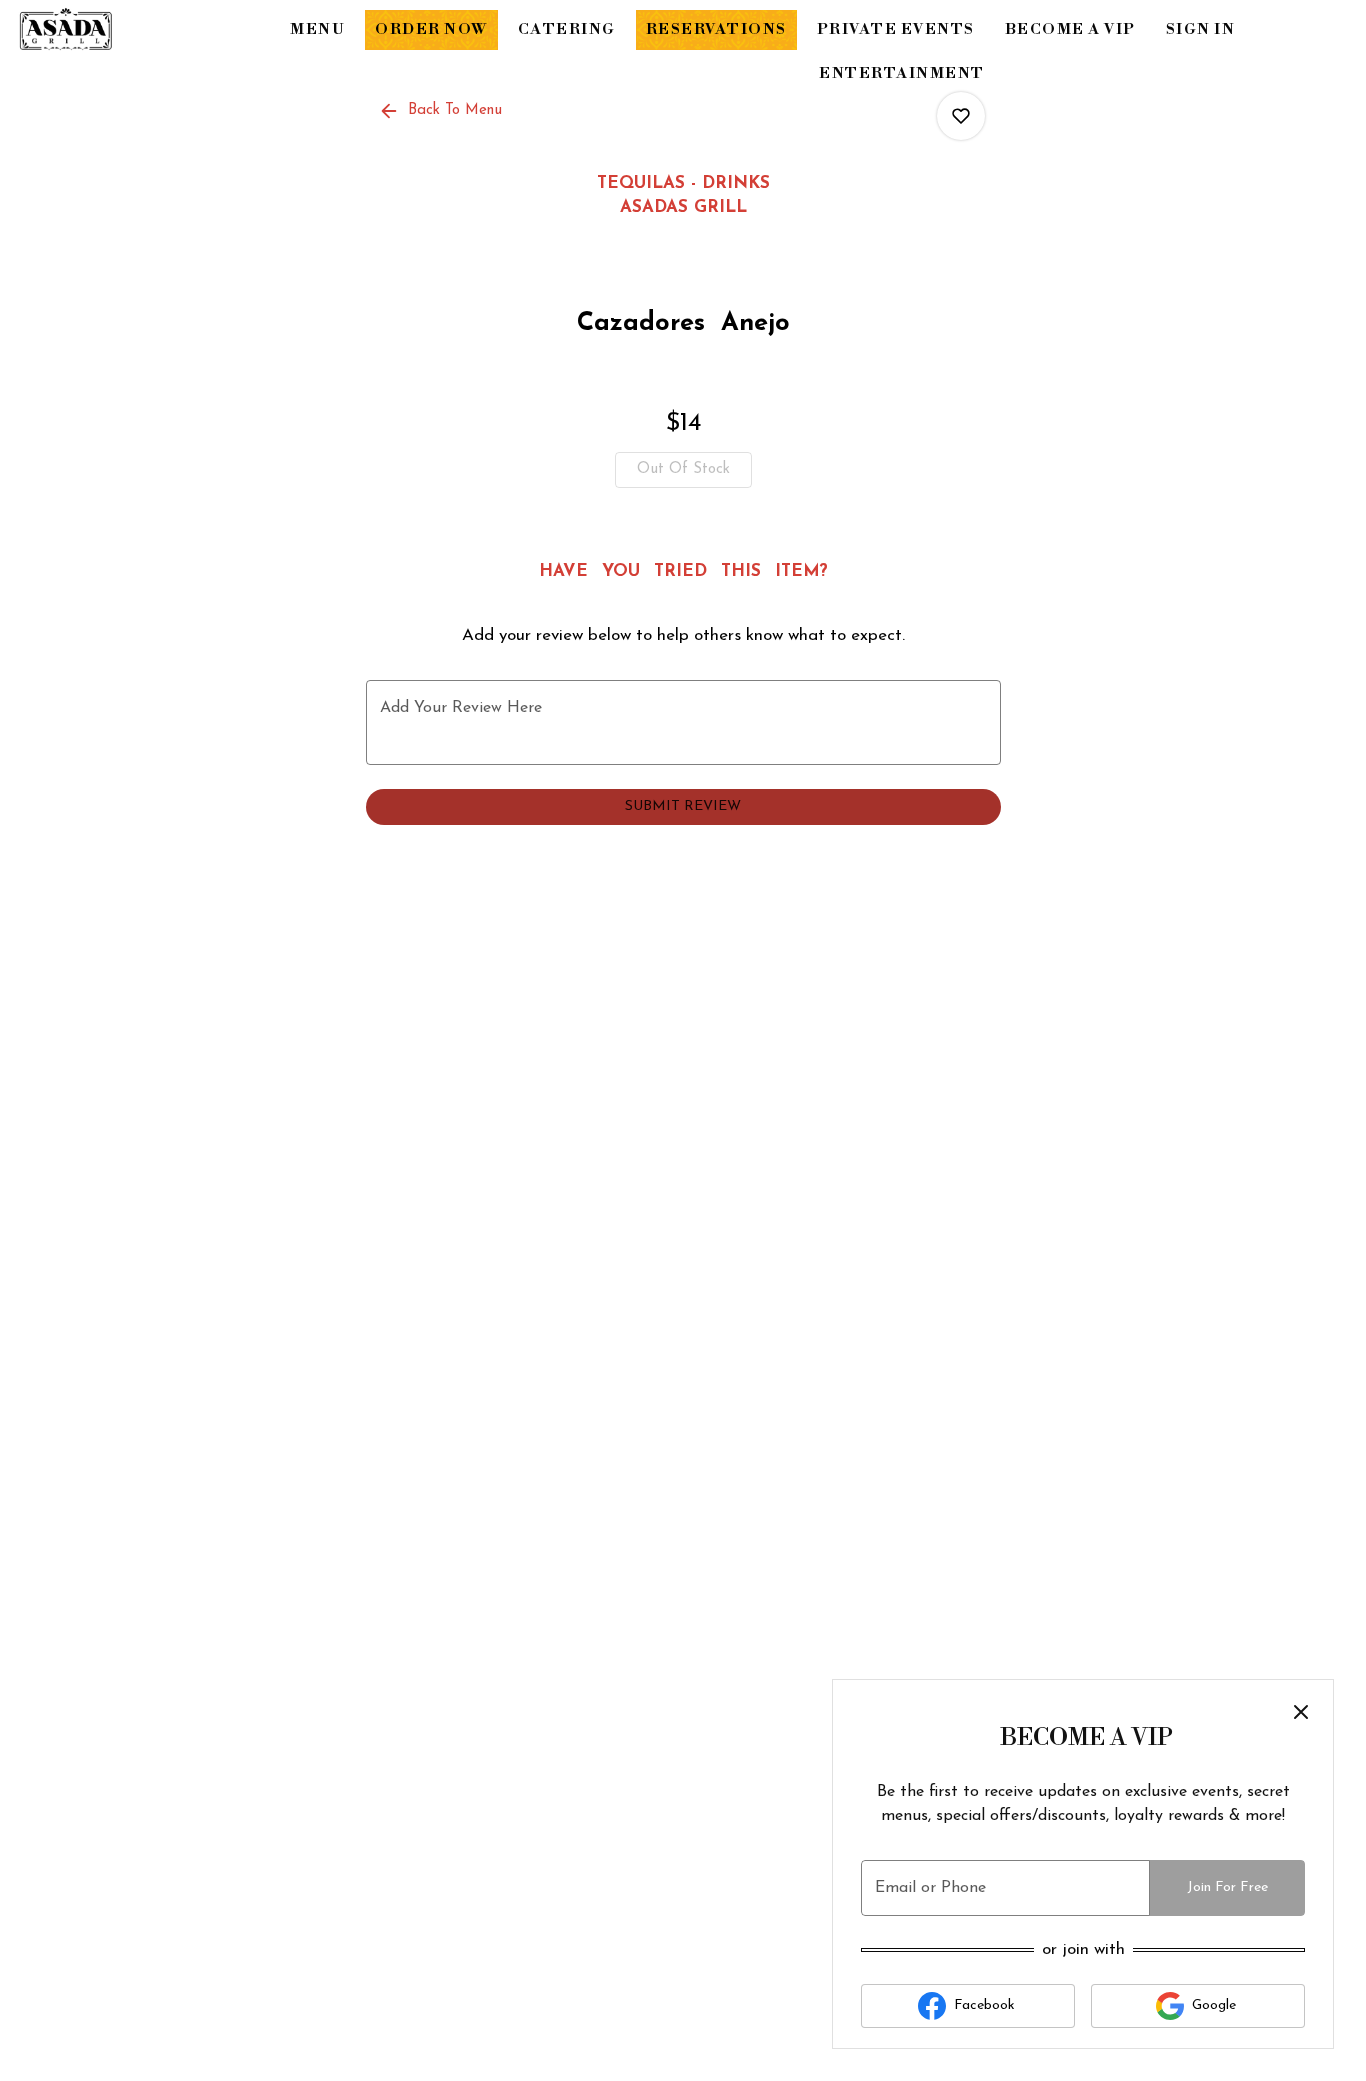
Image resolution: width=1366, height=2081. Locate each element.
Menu (317, 29)
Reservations (716, 29)
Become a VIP (1070, 29)
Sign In (1201, 29)
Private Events (896, 29)
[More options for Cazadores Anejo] (961, 116)
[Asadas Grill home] (106, 30)
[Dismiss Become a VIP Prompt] (1301, 1712)
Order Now (431, 29)
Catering (567, 29)
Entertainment (902, 73)
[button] (442, 111)
